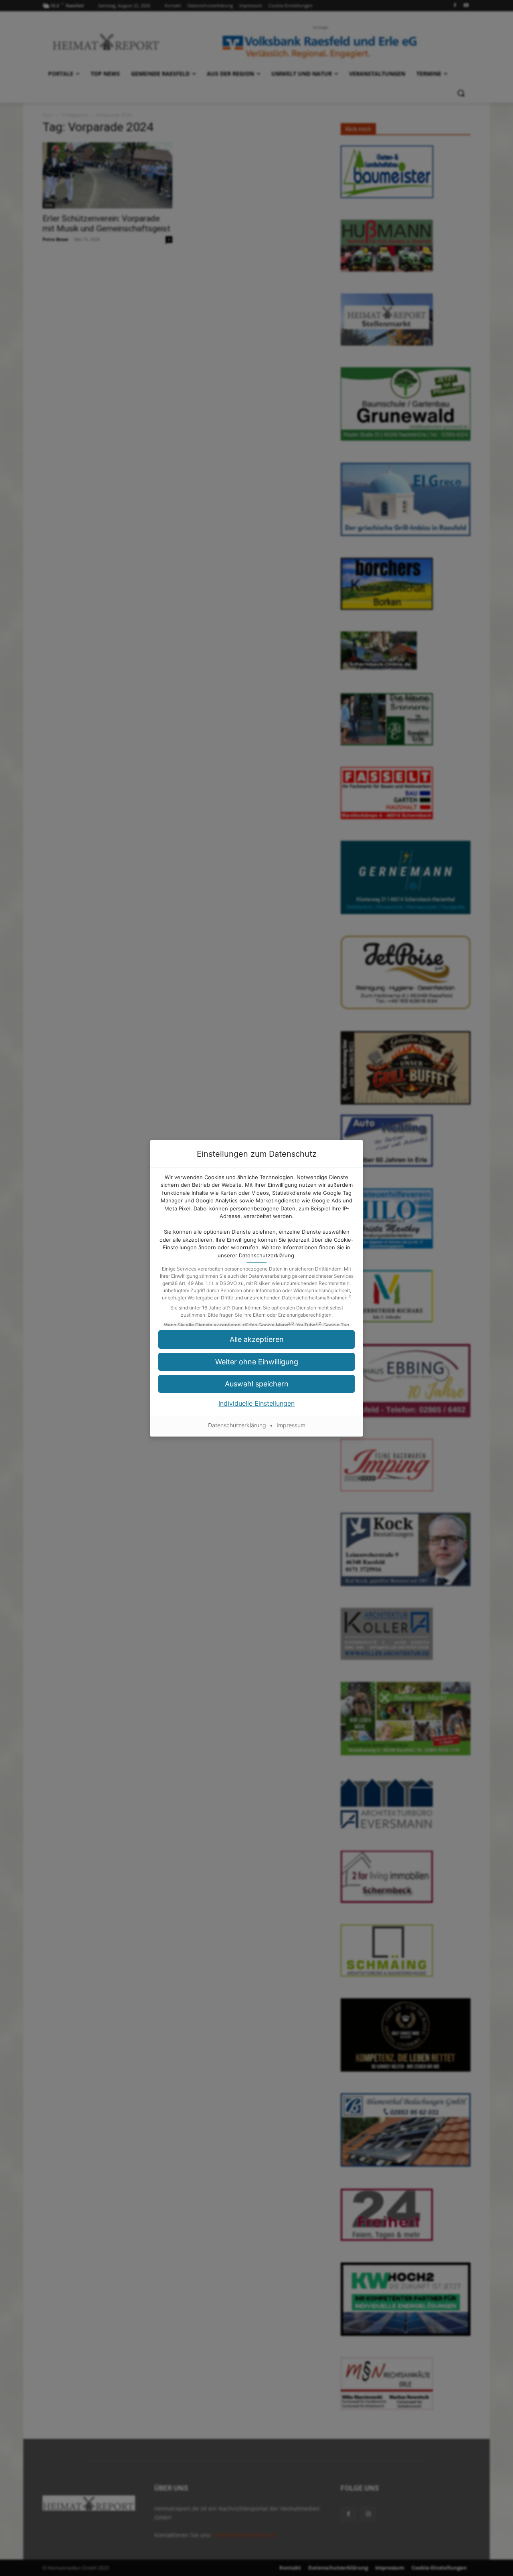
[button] (256, 1362)
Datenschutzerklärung (267, 1255)
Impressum (291, 1425)
